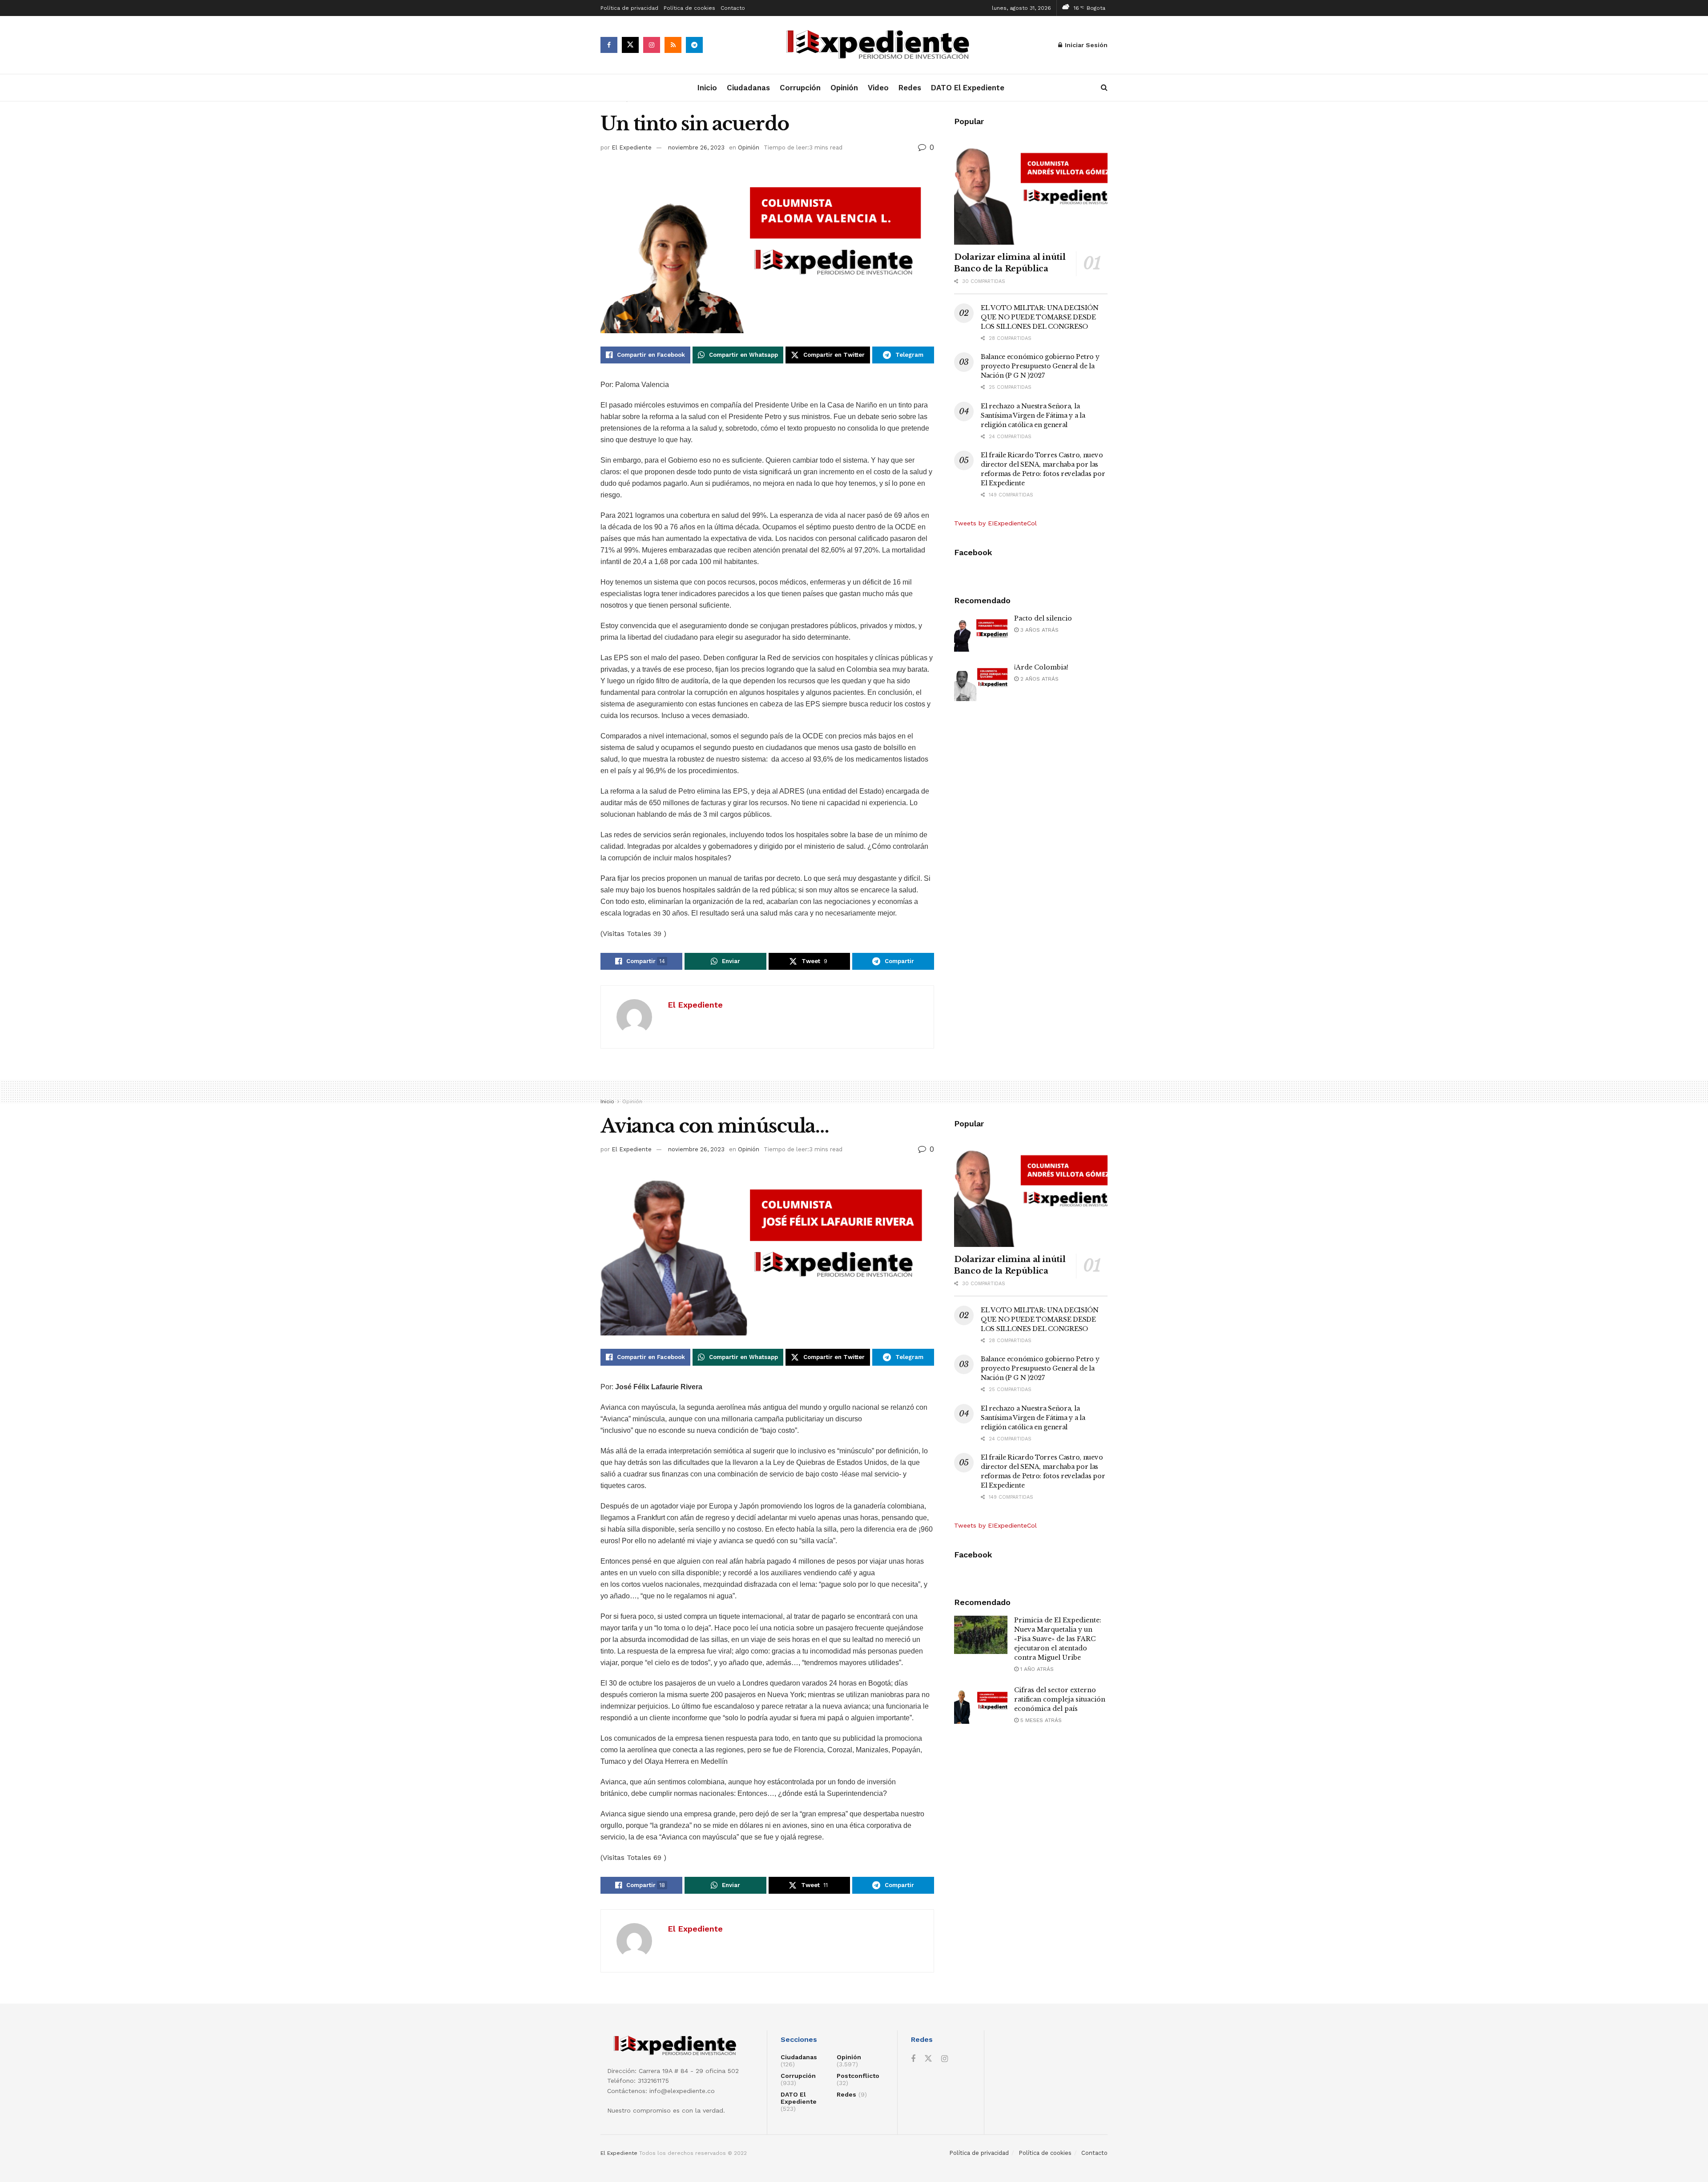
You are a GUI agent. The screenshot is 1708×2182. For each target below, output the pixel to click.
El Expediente (632, 147)
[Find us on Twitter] (630, 45)
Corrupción (800, 88)
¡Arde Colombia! (1041, 667)
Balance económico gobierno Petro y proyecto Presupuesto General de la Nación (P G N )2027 (1040, 366)
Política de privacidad (629, 8)
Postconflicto (858, 2076)
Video (878, 88)
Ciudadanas (748, 88)
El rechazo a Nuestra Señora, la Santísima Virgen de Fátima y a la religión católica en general (1033, 415)
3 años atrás (1039, 630)
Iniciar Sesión (1085, 45)
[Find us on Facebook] (609, 45)
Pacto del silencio (1043, 618)
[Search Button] (1104, 88)
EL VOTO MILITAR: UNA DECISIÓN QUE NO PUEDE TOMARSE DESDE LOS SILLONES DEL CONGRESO (1040, 317)
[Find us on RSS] (673, 45)
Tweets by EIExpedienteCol (995, 523)
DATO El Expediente (968, 88)
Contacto (733, 8)
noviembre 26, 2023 (696, 147)
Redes (910, 88)
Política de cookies (689, 8)
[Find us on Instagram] (652, 45)
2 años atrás (1039, 679)
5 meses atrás (1040, 1720)
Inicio (707, 88)
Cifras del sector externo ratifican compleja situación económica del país (1060, 1699)
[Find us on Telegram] (694, 45)
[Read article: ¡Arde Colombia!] (981, 682)
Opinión (844, 88)
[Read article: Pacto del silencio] (981, 633)
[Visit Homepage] (881, 45)
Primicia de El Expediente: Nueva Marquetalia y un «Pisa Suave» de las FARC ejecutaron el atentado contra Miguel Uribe (1058, 1639)
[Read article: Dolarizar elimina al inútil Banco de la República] (1031, 190)
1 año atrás (1036, 1669)
